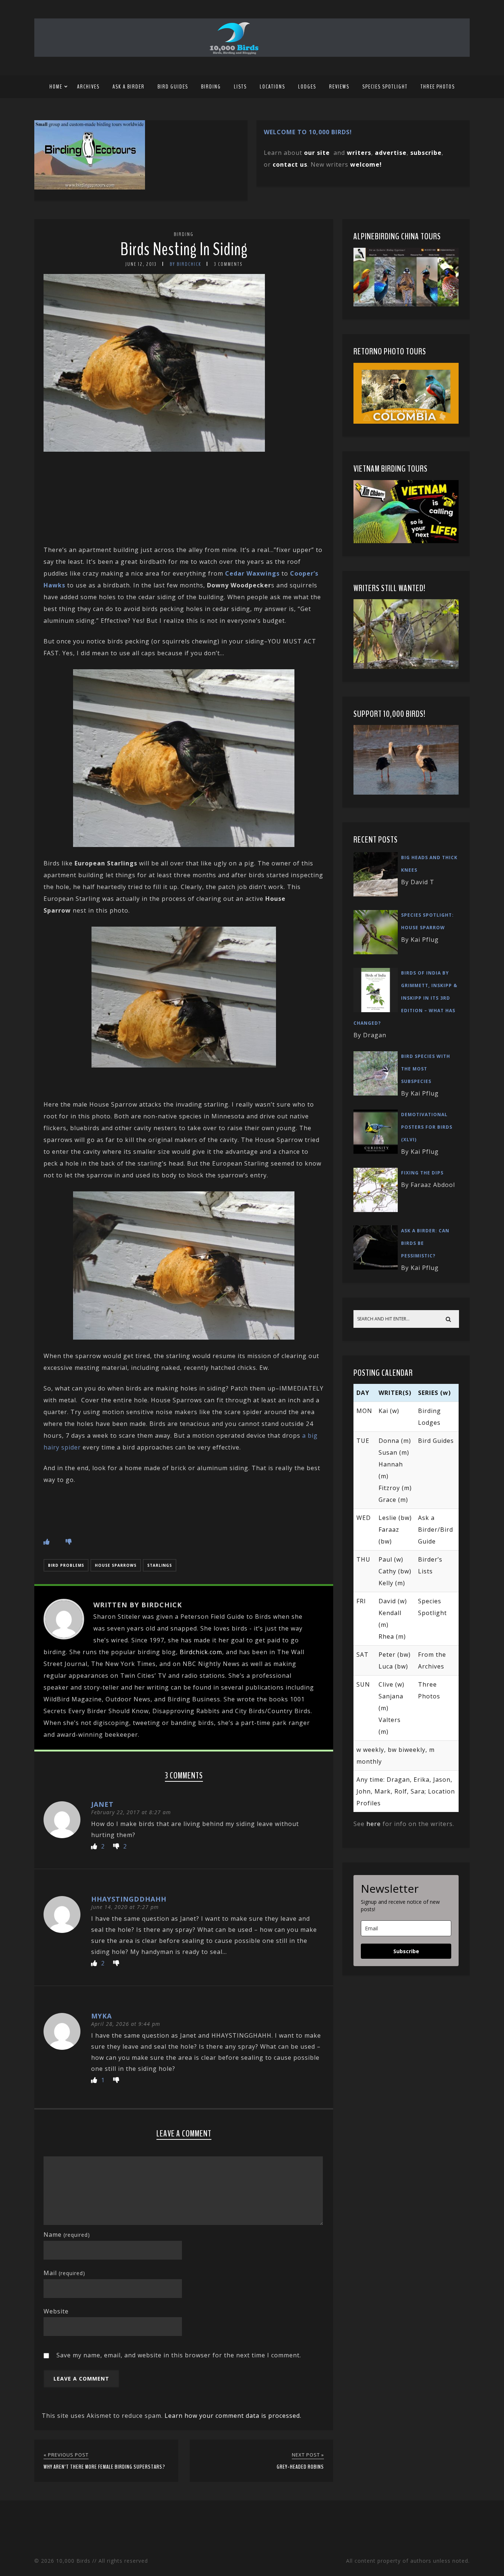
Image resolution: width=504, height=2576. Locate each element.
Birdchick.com (201, 1652)
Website (56, 2311)
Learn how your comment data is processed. (233, 2416)
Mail (64, 2273)
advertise (391, 153)
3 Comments (228, 264)
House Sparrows (116, 1565)
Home (56, 87)
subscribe (426, 153)
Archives (88, 87)
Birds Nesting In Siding (184, 249)
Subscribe (406, 1951)
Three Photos (438, 87)
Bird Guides (173, 87)
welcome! (366, 164)
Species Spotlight (385, 87)
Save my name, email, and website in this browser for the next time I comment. (179, 2355)
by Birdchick (185, 264)
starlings (160, 1565)
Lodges (307, 87)
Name (67, 2235)
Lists (240, 87)
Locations (272, 87)
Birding (211, 87)
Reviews (339, 87)
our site (317, 153)
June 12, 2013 (141, 264)
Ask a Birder (129, 87)
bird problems (66, 1565)
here (374, 1824)
